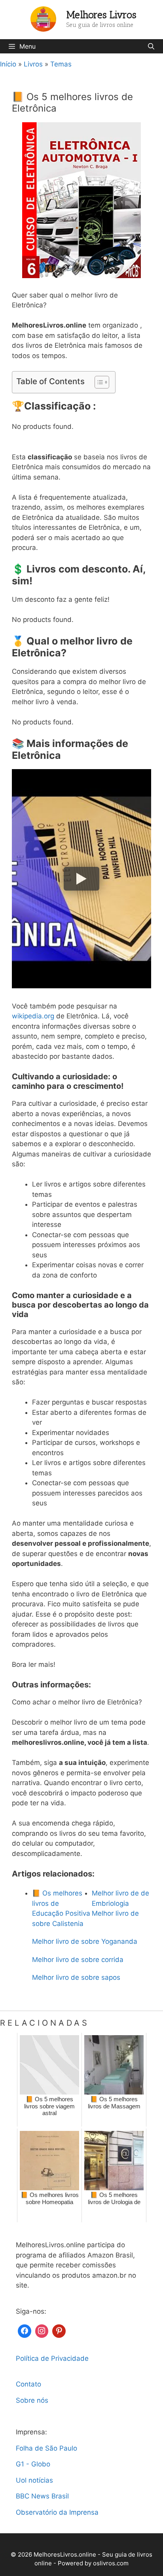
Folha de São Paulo (46, 2448)
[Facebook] (25, 2330)
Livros (33, 64)
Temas (61, 64)
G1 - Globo (33, 2464)
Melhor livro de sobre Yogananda (85, 1941)
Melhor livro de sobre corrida (78, 1960)
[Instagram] (42, 2330)
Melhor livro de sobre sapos (76, 1977)
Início (8, 64)
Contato (28, 2384)
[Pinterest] (59, 2330)
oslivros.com (111, 2563)
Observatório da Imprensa (57, 2512)
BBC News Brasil (42, 2496)
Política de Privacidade (52, 2358)
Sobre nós (32, 2400)
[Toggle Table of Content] (98, 382)
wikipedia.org (33, 1016)
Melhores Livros (101, 15)
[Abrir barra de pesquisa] (151, 46)
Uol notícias (34, 2480)
